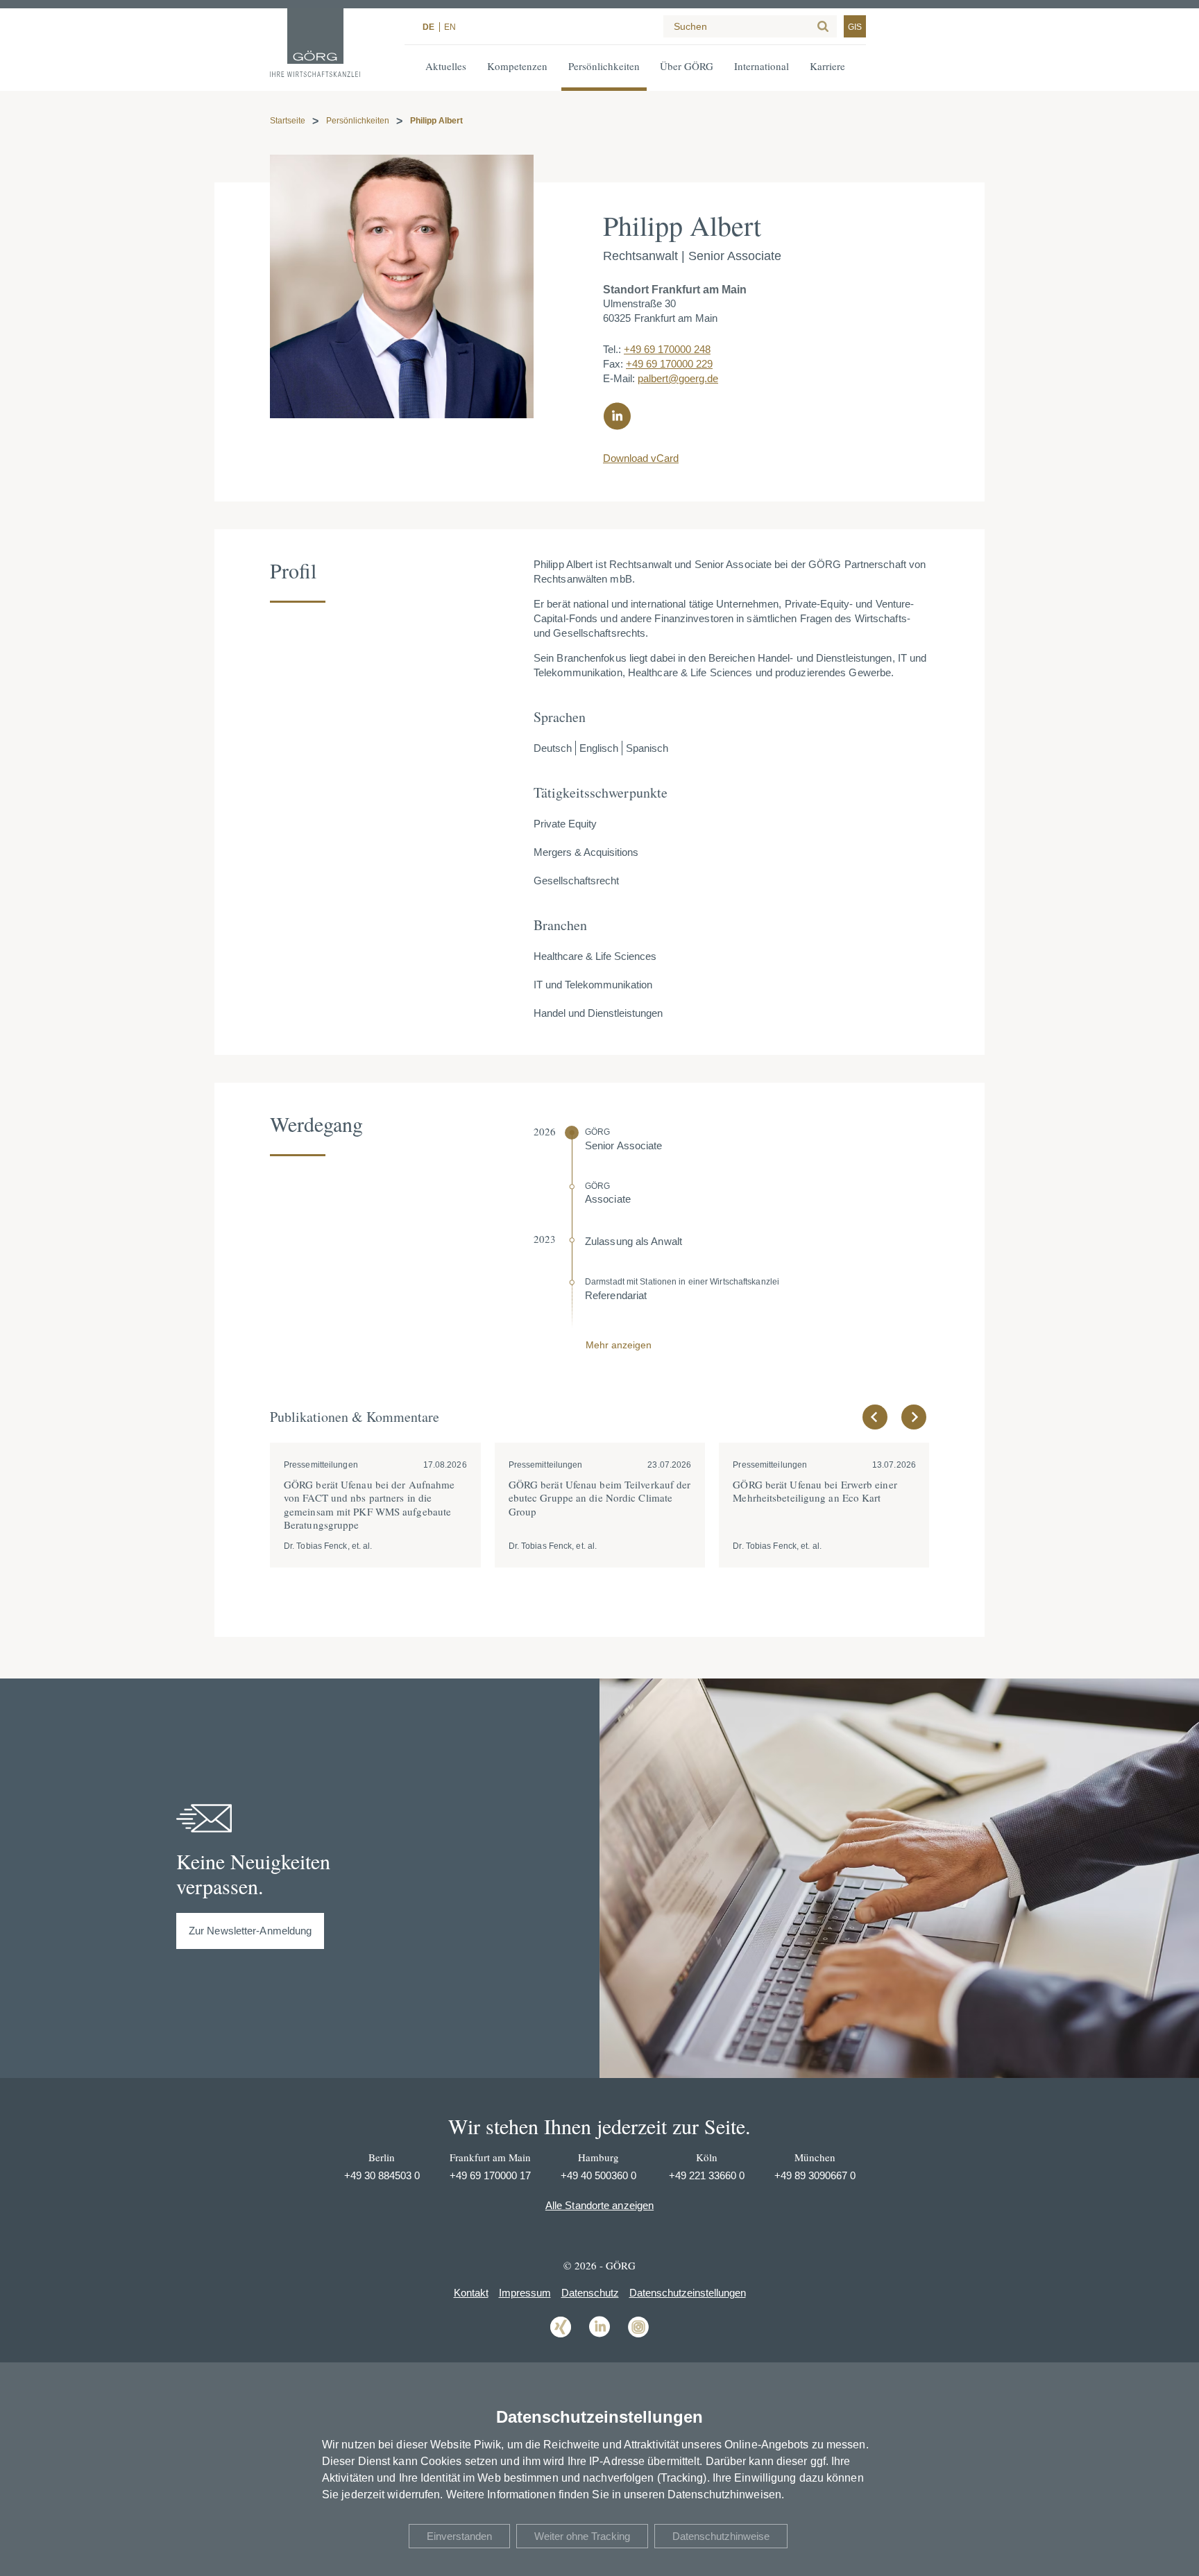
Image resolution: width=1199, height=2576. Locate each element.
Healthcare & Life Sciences (595, 956)
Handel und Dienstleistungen (598, 1013)
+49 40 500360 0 (598, 2175)
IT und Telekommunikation (593, 985)
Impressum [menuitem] (525, 2293)
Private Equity (565, 824)
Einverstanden (459, 2536)
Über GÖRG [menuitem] (687, 66)
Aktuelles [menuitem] (446, 66)
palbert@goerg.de (678, 378)
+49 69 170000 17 (490, 2175)
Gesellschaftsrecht (576, 881)
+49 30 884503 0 (382, 2175)
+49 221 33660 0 (707, 2175)
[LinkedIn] (599, 2336)
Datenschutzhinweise (721, 2536)
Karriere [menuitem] (827, 66)
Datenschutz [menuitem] (590, 2293)
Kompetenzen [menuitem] (517, 66)
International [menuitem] (762, 66)
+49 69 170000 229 (669, 364)
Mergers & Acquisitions (586, 852)
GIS (855, 27)
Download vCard (641, 458)
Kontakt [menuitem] (471, 2293)
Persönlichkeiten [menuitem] (604, 66)
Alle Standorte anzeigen (599, 2205)
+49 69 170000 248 (667, 349)
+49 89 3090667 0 (815, 2175)
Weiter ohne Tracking (582, 2536)
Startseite (288, 121)
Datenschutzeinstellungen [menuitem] (688, 2293)
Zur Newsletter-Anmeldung (250, 1931)
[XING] (561, 2336)
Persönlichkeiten (358, 121)
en (450, 27)
